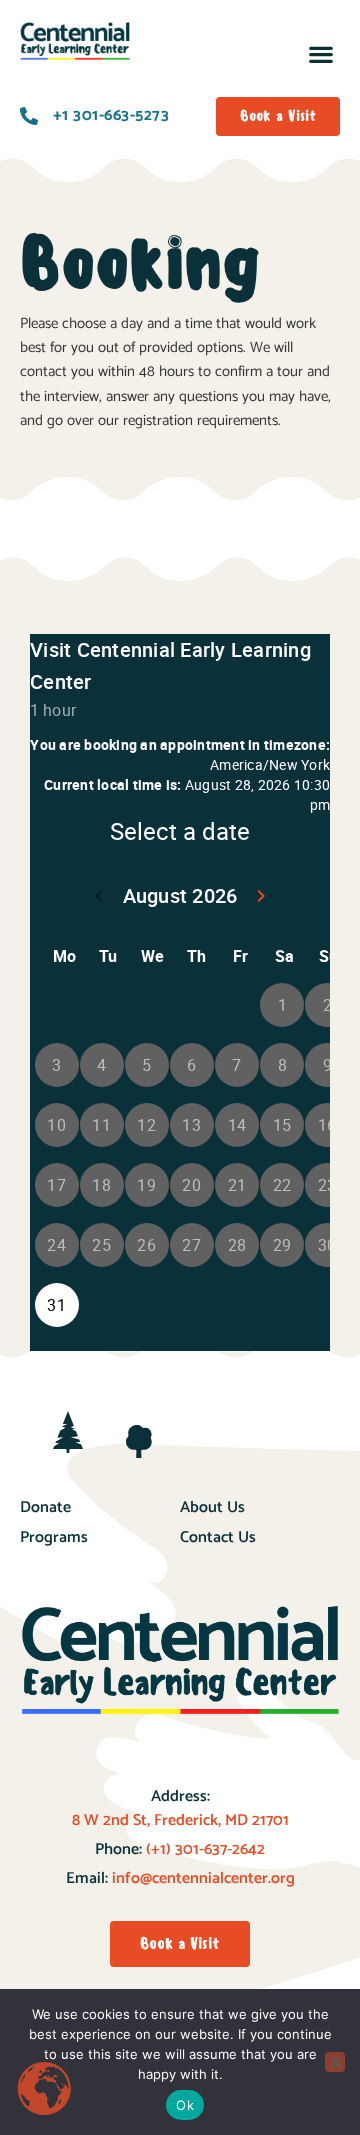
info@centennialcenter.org (203, 1878)
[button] (320, 53)
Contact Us (218, 1537)
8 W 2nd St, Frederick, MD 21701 (180, 1820)
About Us (212, 1507)
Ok (185, 2105)
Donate (45, 1507)
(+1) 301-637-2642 (203, 1849)
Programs (54, 1537)
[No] (335, 2062)
